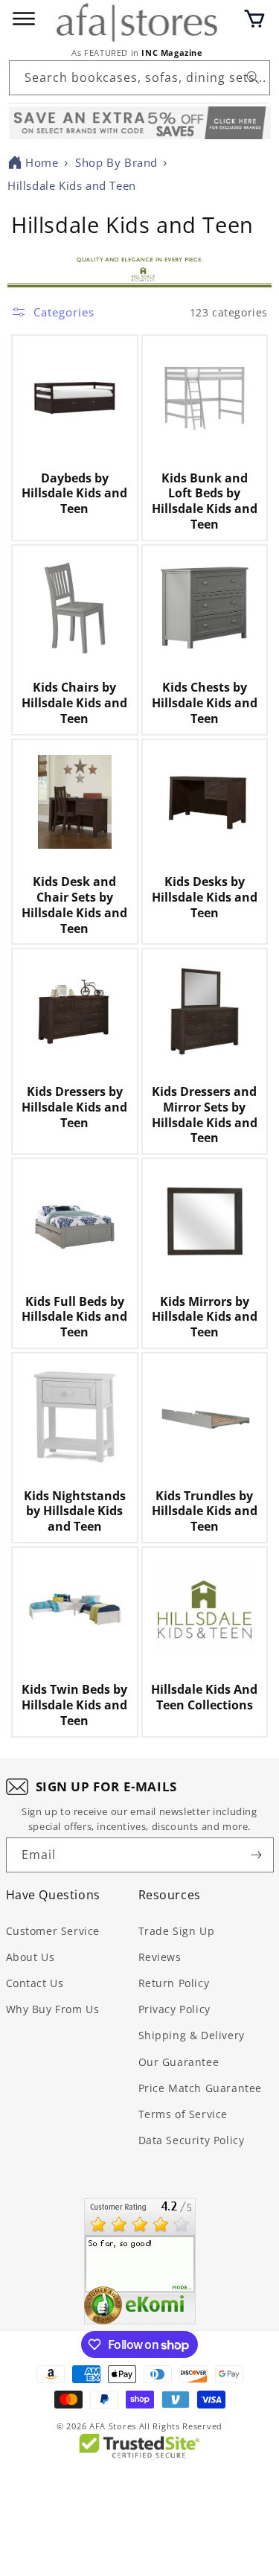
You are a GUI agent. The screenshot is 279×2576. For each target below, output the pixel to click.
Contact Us (35, 1983)
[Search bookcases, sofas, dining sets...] (253, 77)
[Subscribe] (257, 1855)
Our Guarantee (179, 2062)
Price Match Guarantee (201, 2088)
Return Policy (174, 1983)
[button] (254, 19)
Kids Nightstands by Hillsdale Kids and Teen (75, 1511)
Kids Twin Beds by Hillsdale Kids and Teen (74, 1705)
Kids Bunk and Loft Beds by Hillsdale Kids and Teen (205, 501)
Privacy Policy (174, 2009)
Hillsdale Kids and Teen (72, 185)
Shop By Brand (116, 162)
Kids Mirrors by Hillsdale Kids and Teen (205, 1317)
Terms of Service (183, 2114)
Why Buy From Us (53, 2009)
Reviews (160, 1957)
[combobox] (139, 78)
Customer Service (53, 1931)
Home (42, 162)
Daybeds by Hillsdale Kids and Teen (74, 494)
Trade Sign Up (177, 1931)
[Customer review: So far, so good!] (140, 2261)
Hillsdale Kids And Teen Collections (204, 1697)
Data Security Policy (192, 2140)
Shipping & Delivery (192, 2035)
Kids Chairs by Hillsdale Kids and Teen (74, 703)
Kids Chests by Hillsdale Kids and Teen (205, 703)
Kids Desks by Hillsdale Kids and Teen (205, 897)
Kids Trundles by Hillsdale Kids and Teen (205, 1511)
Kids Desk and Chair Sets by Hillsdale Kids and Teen (74, 905)
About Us (31, 1957)
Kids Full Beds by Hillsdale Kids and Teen (74, 1317)
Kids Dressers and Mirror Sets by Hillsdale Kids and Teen (205, 1115)
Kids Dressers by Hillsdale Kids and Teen (74, 1107)
